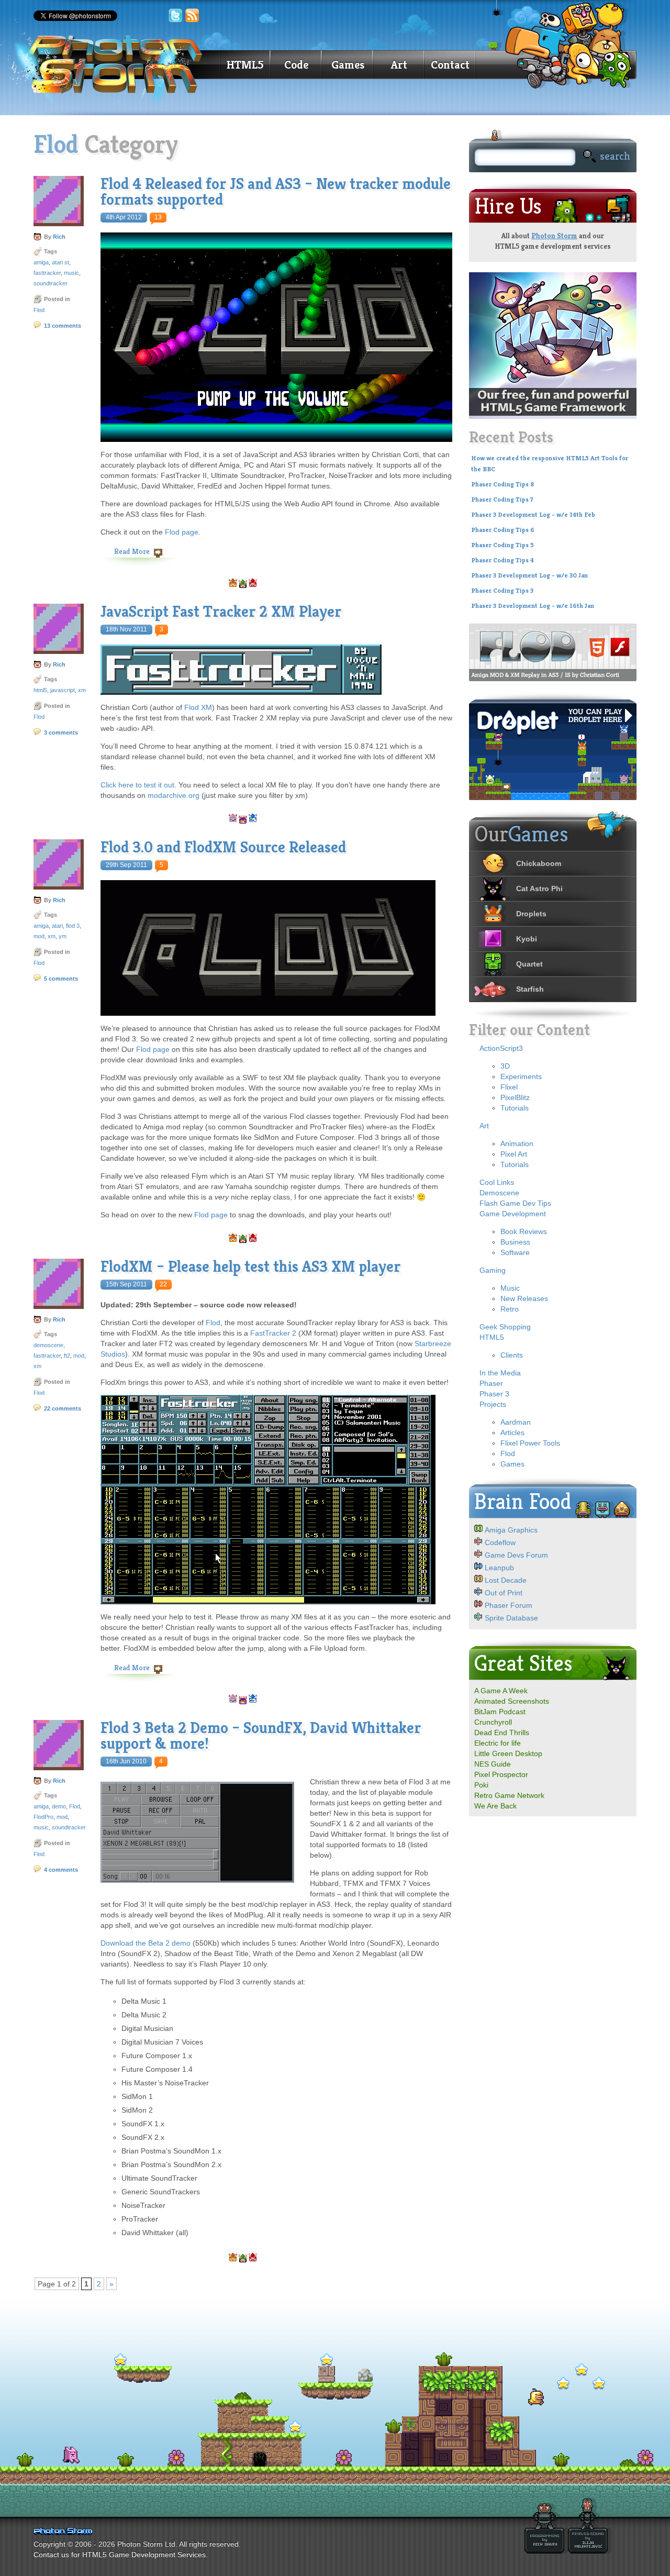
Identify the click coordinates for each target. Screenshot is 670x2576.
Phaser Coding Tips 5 (502, 545)
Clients (512, 1355)
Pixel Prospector (501, 1774)
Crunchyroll (493, 1722)
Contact (450, 65)
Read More (132, 551)
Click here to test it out (137, 785)
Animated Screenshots (512, 1701)
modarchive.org (174, 795)
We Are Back (495, 1806)
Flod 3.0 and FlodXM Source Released (223, 847)
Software (515, 1252)
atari (57, 926)
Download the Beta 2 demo (146, 1943)
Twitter (175, 16)
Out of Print (504, 1593)
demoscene (48, 1345)
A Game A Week (501, 1691)
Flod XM (198, 707)
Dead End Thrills (502, 1733)
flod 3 (73, 926)
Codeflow (500, 1542)
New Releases (524, 1298)
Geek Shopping (505, 1327)
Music (510, 1288)
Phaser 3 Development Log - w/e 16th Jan (533, 606)
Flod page (182, 532)
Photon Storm (554, 236)
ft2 (67, 1356)
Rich (59, 237)
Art (399, 65)
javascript (63, 690)
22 (163, 1284)
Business (515, 1242)
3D (505, 1066)
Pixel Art (514, 1154)
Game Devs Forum (516, 1555)
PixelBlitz (515, 1097)
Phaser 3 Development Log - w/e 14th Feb (533, 515)
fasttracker (47, 273)
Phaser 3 (494, 1394)
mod (39, 936)
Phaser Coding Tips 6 (503, 530)
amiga (41, 262)
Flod (39, 310)
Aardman (516, 1422)
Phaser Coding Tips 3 (502, 591)
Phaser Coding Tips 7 (502, 499)
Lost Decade (506, 1580)
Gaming (493, 1270)
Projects (493, 1404)
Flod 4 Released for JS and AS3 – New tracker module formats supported (276, 192)
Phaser (491, 1383)
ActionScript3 (501, 1048)
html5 (40, 690)
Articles (512, 1433)
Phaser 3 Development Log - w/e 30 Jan (529, 575)
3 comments (61, 732)
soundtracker (51, 283)
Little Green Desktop (508, 1753)
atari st (60, 262)
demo (59, 1806)
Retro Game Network (509, 1795)
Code (296, 65)
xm (82, 690)
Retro (510, 1309)
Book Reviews (524, 1231)
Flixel (509, 1087)
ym (63, 936)
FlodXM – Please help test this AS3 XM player (250, 1267)
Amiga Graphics (511, 1530)
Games (348, 65)
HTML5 (245, 65)
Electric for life (498, 1743)
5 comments (61, 979)
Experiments (521, 1076)
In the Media (500, 1373)
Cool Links (497, 1182)
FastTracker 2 (273, 1333)
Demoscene (499, 1193)
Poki (481, 1785)
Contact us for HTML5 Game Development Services (120, 2555)
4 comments (61, 1870)
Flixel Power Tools (530, 1443)
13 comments (63, 326)
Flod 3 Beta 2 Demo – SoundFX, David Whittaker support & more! (261, 1736)
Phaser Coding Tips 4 (502, 560)
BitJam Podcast (500, 1712)
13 (158, 217)
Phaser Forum (509, 1605)
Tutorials (515, 1108)
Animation (517, 1143)
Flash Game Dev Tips (515, 1203)
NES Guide (493, 1764)
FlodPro (43, 1817)
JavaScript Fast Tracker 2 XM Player (221, 612)
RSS (193, 16)
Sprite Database (511, 1618)
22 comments (63, 1408)
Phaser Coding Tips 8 (502, 484)
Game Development (513, 1214)
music (71, 273)
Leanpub (499, 1568)
